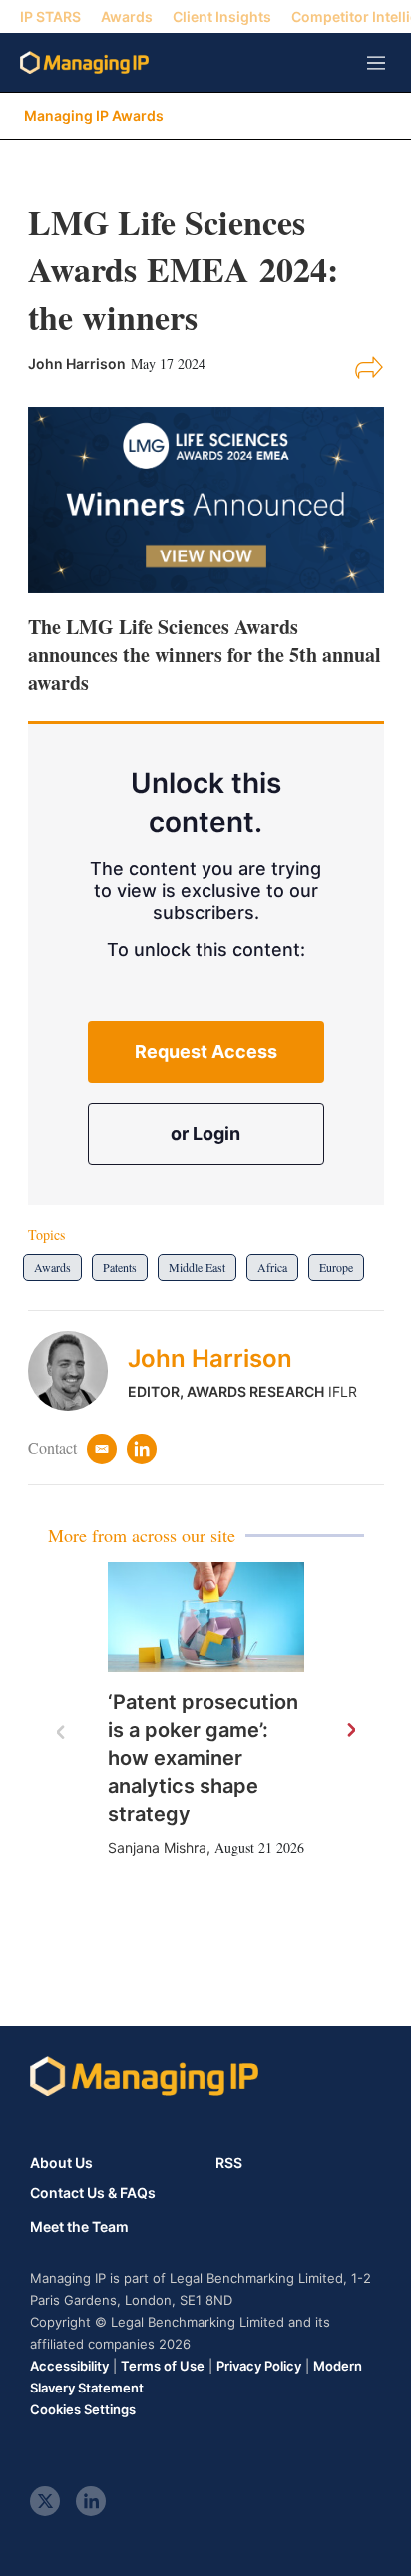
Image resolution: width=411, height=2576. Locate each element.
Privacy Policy (259, 2366)
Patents (120, 1267)
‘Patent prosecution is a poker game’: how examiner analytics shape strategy (203, 1758)
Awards (127, 16)
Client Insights (222, 16)
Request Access (206, 1052)
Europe (336, 1267)
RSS (229, 2163)
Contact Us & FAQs (93, 2193)
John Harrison (210, 1359)
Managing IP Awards (94, 115)
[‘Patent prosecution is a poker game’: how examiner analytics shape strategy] (206, 1617)
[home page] (84, 62)
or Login (205, 1133)
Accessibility (69, 2366)
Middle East (197, 1267)
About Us (61, 2163)
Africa (272, 1267)
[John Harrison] (78, 1371)
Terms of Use (163, 2366)
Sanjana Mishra (157, 1847)
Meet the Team (79, 2227)
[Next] (350, 1731)
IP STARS (50, 16)
